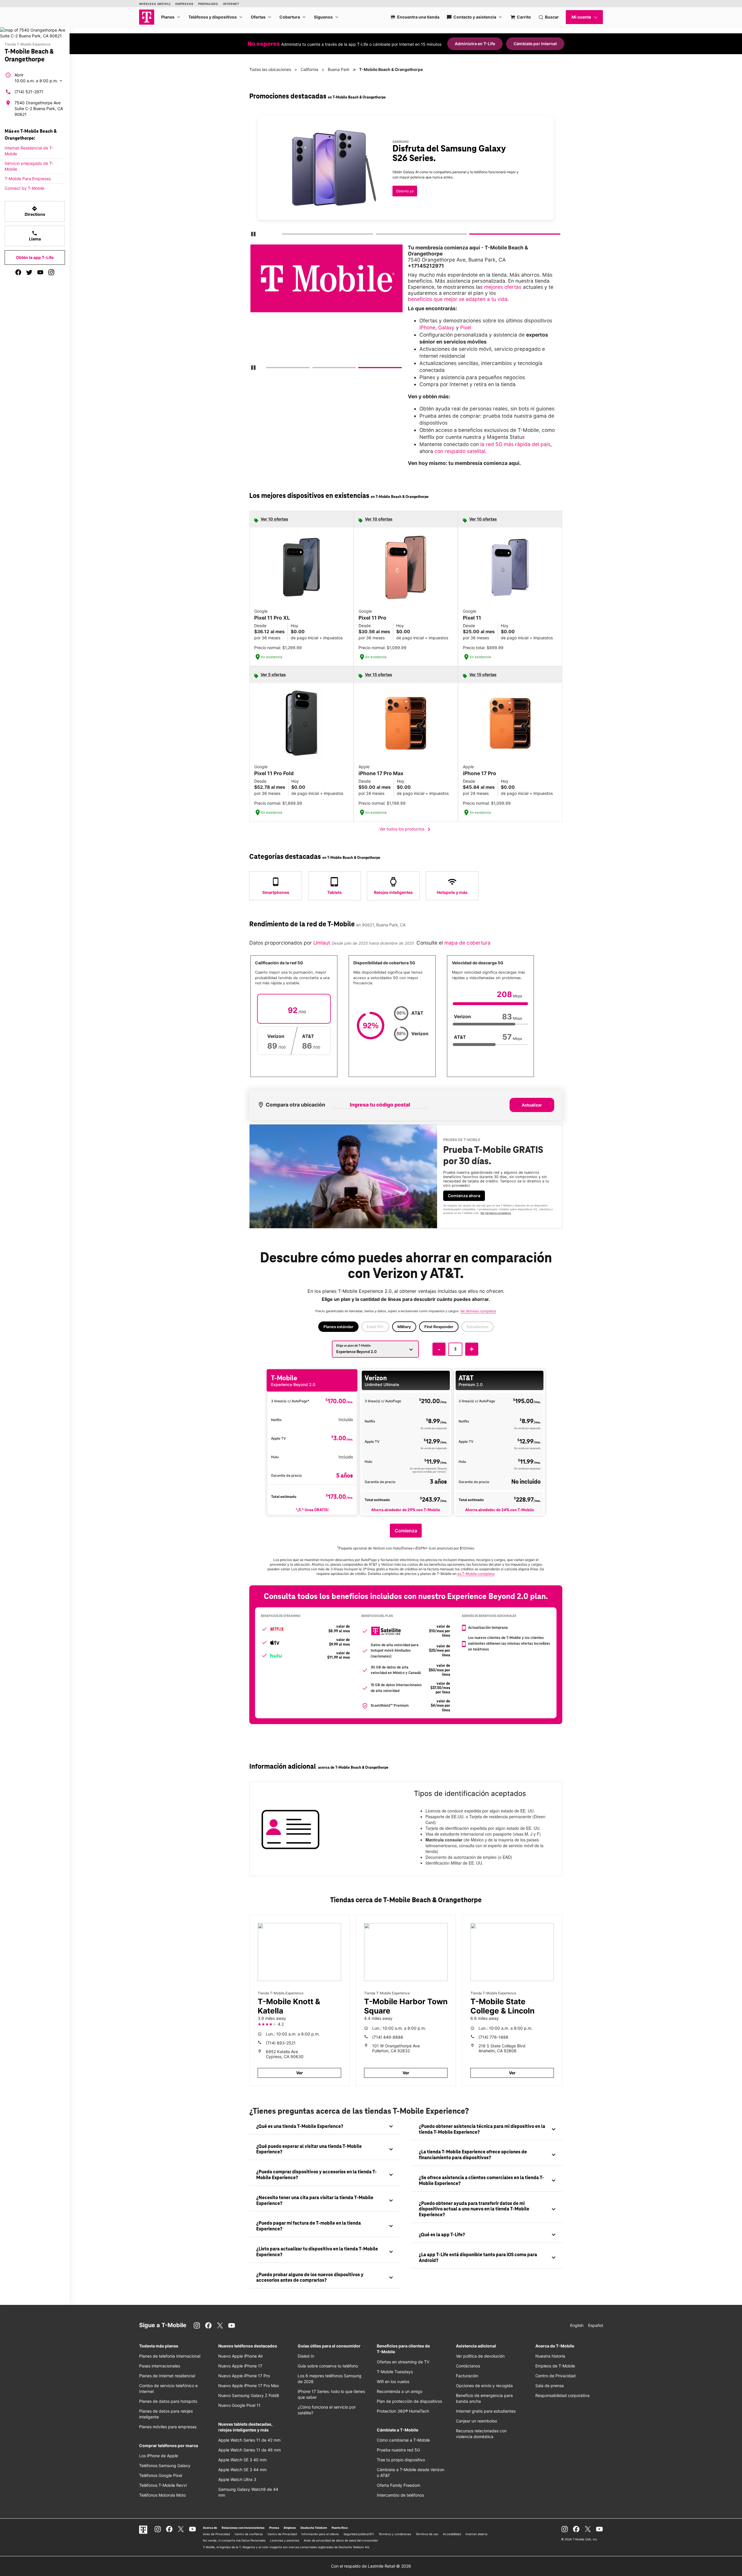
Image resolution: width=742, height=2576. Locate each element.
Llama (35, 236)
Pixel (466, 327)
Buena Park (339, 69)
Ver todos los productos (406, 829)
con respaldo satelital (460, 451)
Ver (300, 2073)
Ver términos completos (400, 173)
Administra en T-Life (475, 44)
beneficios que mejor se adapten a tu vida (458, 299)
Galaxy (446, 327)
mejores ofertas (503, 287)
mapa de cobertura (467, 943)
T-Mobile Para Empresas (28, 179)
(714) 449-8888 (388, 2037)
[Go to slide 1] (284, 235)
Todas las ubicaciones (270, 69)
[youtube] (40, 272)
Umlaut (321, 943)
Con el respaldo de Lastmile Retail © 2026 (371, 2566)
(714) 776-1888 (493, 2037)
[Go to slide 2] (378, 235)
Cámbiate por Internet (535, 44)
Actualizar (532, 1105)
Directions (35, 211)
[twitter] (29, 272)
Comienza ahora (464, 1196)
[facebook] (18, 272)
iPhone (427, 327)
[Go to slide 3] (472, 235)
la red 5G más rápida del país (515, 444)
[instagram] (51, 272)
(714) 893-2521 (281, 2043)
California (309, 69)
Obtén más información (399, 156)
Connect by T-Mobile (24, 188)
